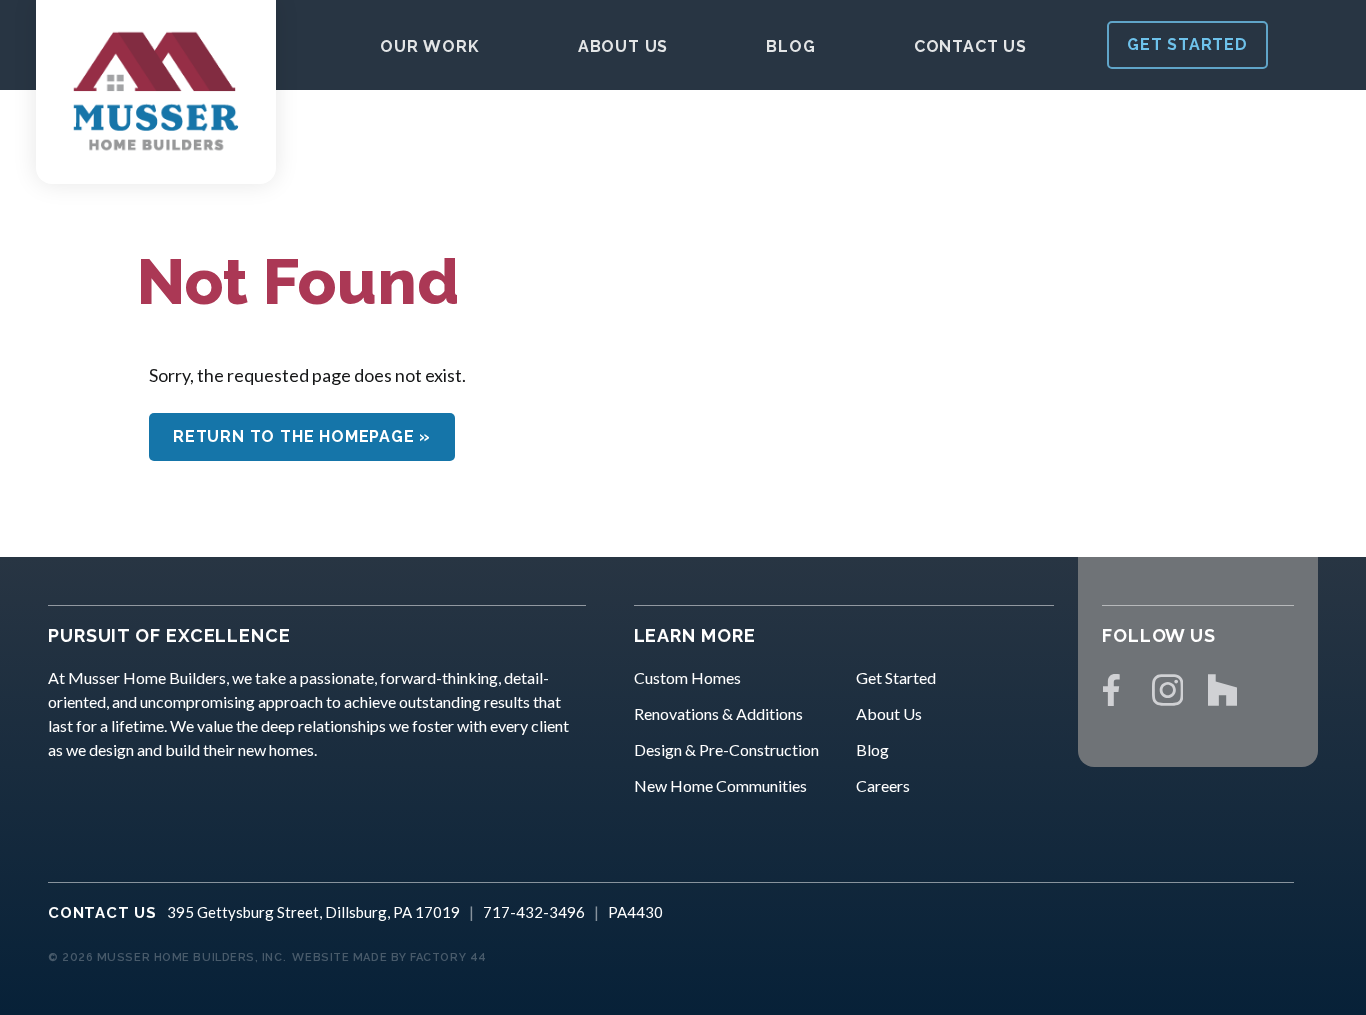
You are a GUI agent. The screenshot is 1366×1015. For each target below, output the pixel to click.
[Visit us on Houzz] (1223, 690)
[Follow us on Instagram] (1168, 690)
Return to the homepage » (302, 436)
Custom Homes (687, 677)
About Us (889, 713)
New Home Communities (720, 785)
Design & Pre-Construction (726, 749)
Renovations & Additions (718, 713)
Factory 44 (448, 957)
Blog (872, 749)
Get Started (896, 677)
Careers (883, 785)
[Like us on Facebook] (1112, 690)
